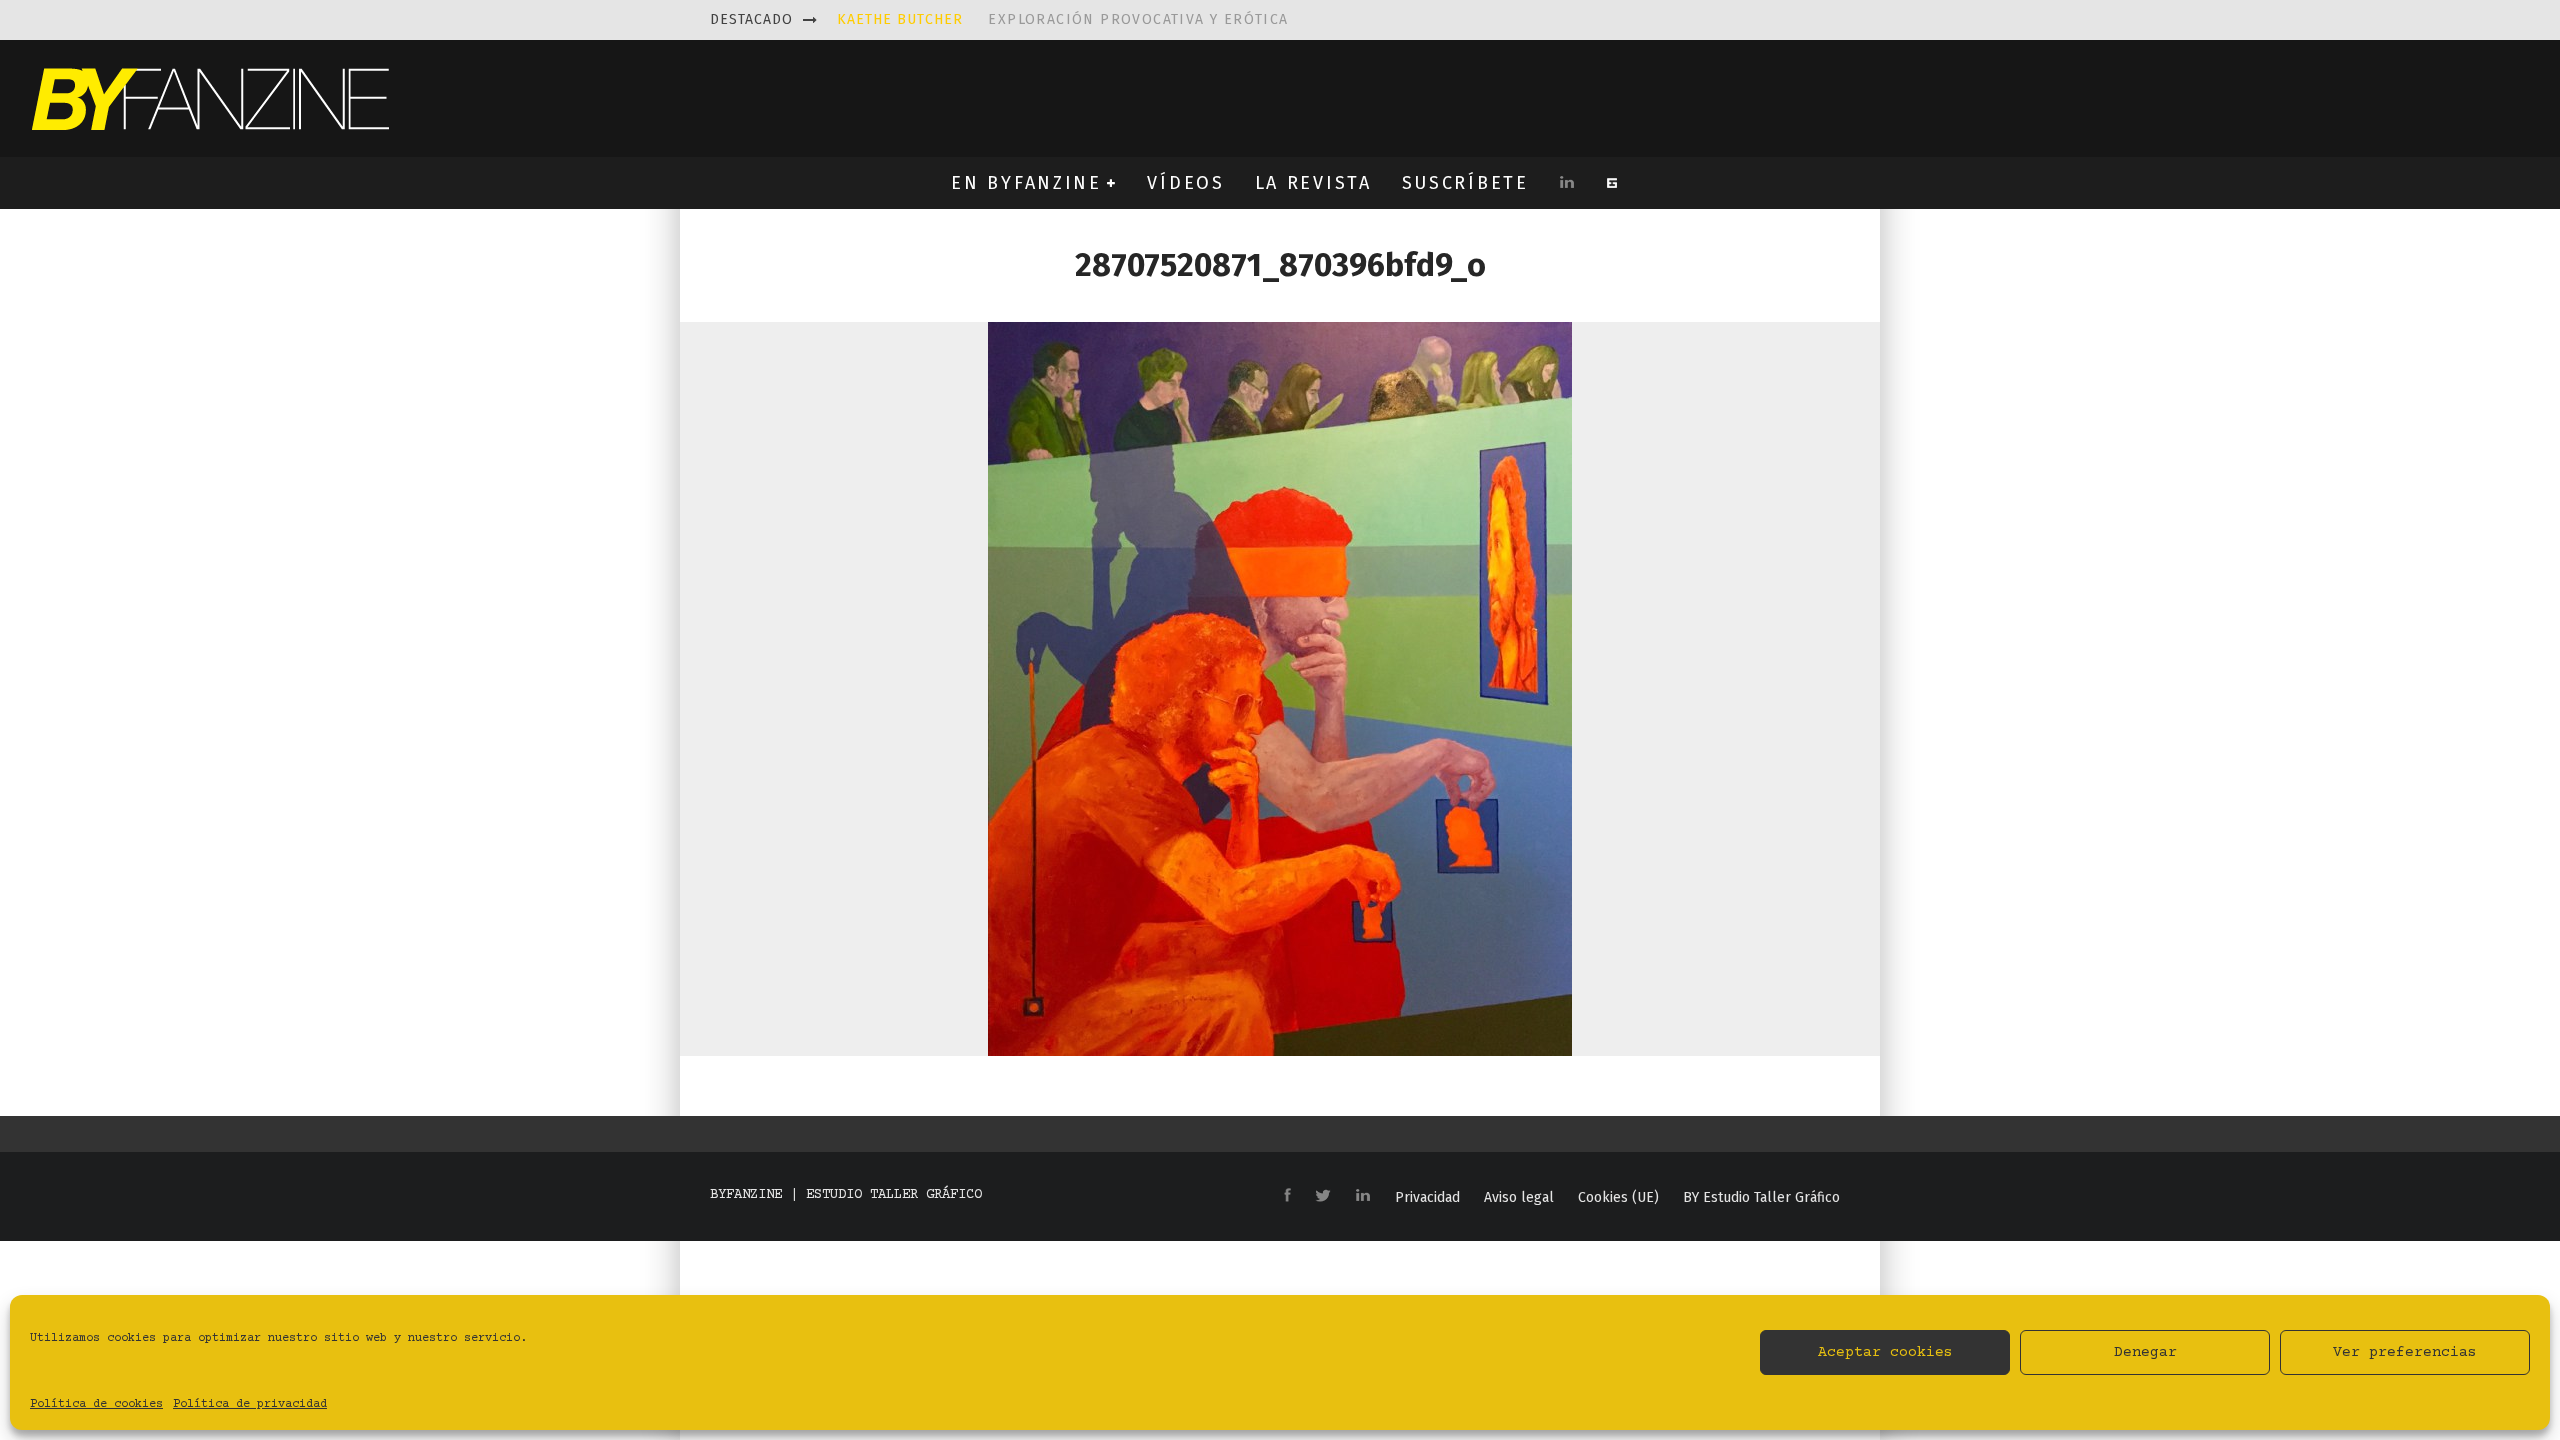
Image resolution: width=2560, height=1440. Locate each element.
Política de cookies (96, 1404)
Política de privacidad (250, 1404)
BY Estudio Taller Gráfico (1761, 1198)
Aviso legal (1519, 1198)
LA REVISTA (1313, 183)
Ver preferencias (2405, 1352)
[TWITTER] (1323, 1197)
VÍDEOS (1185, 183)
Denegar (2145, 1352)
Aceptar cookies (1885, 1352)
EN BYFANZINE (1026, 183)
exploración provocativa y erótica (1063, 19)
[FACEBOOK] (1287, 1196)
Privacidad (1427, 1198)
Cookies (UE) (1618, 1198)
